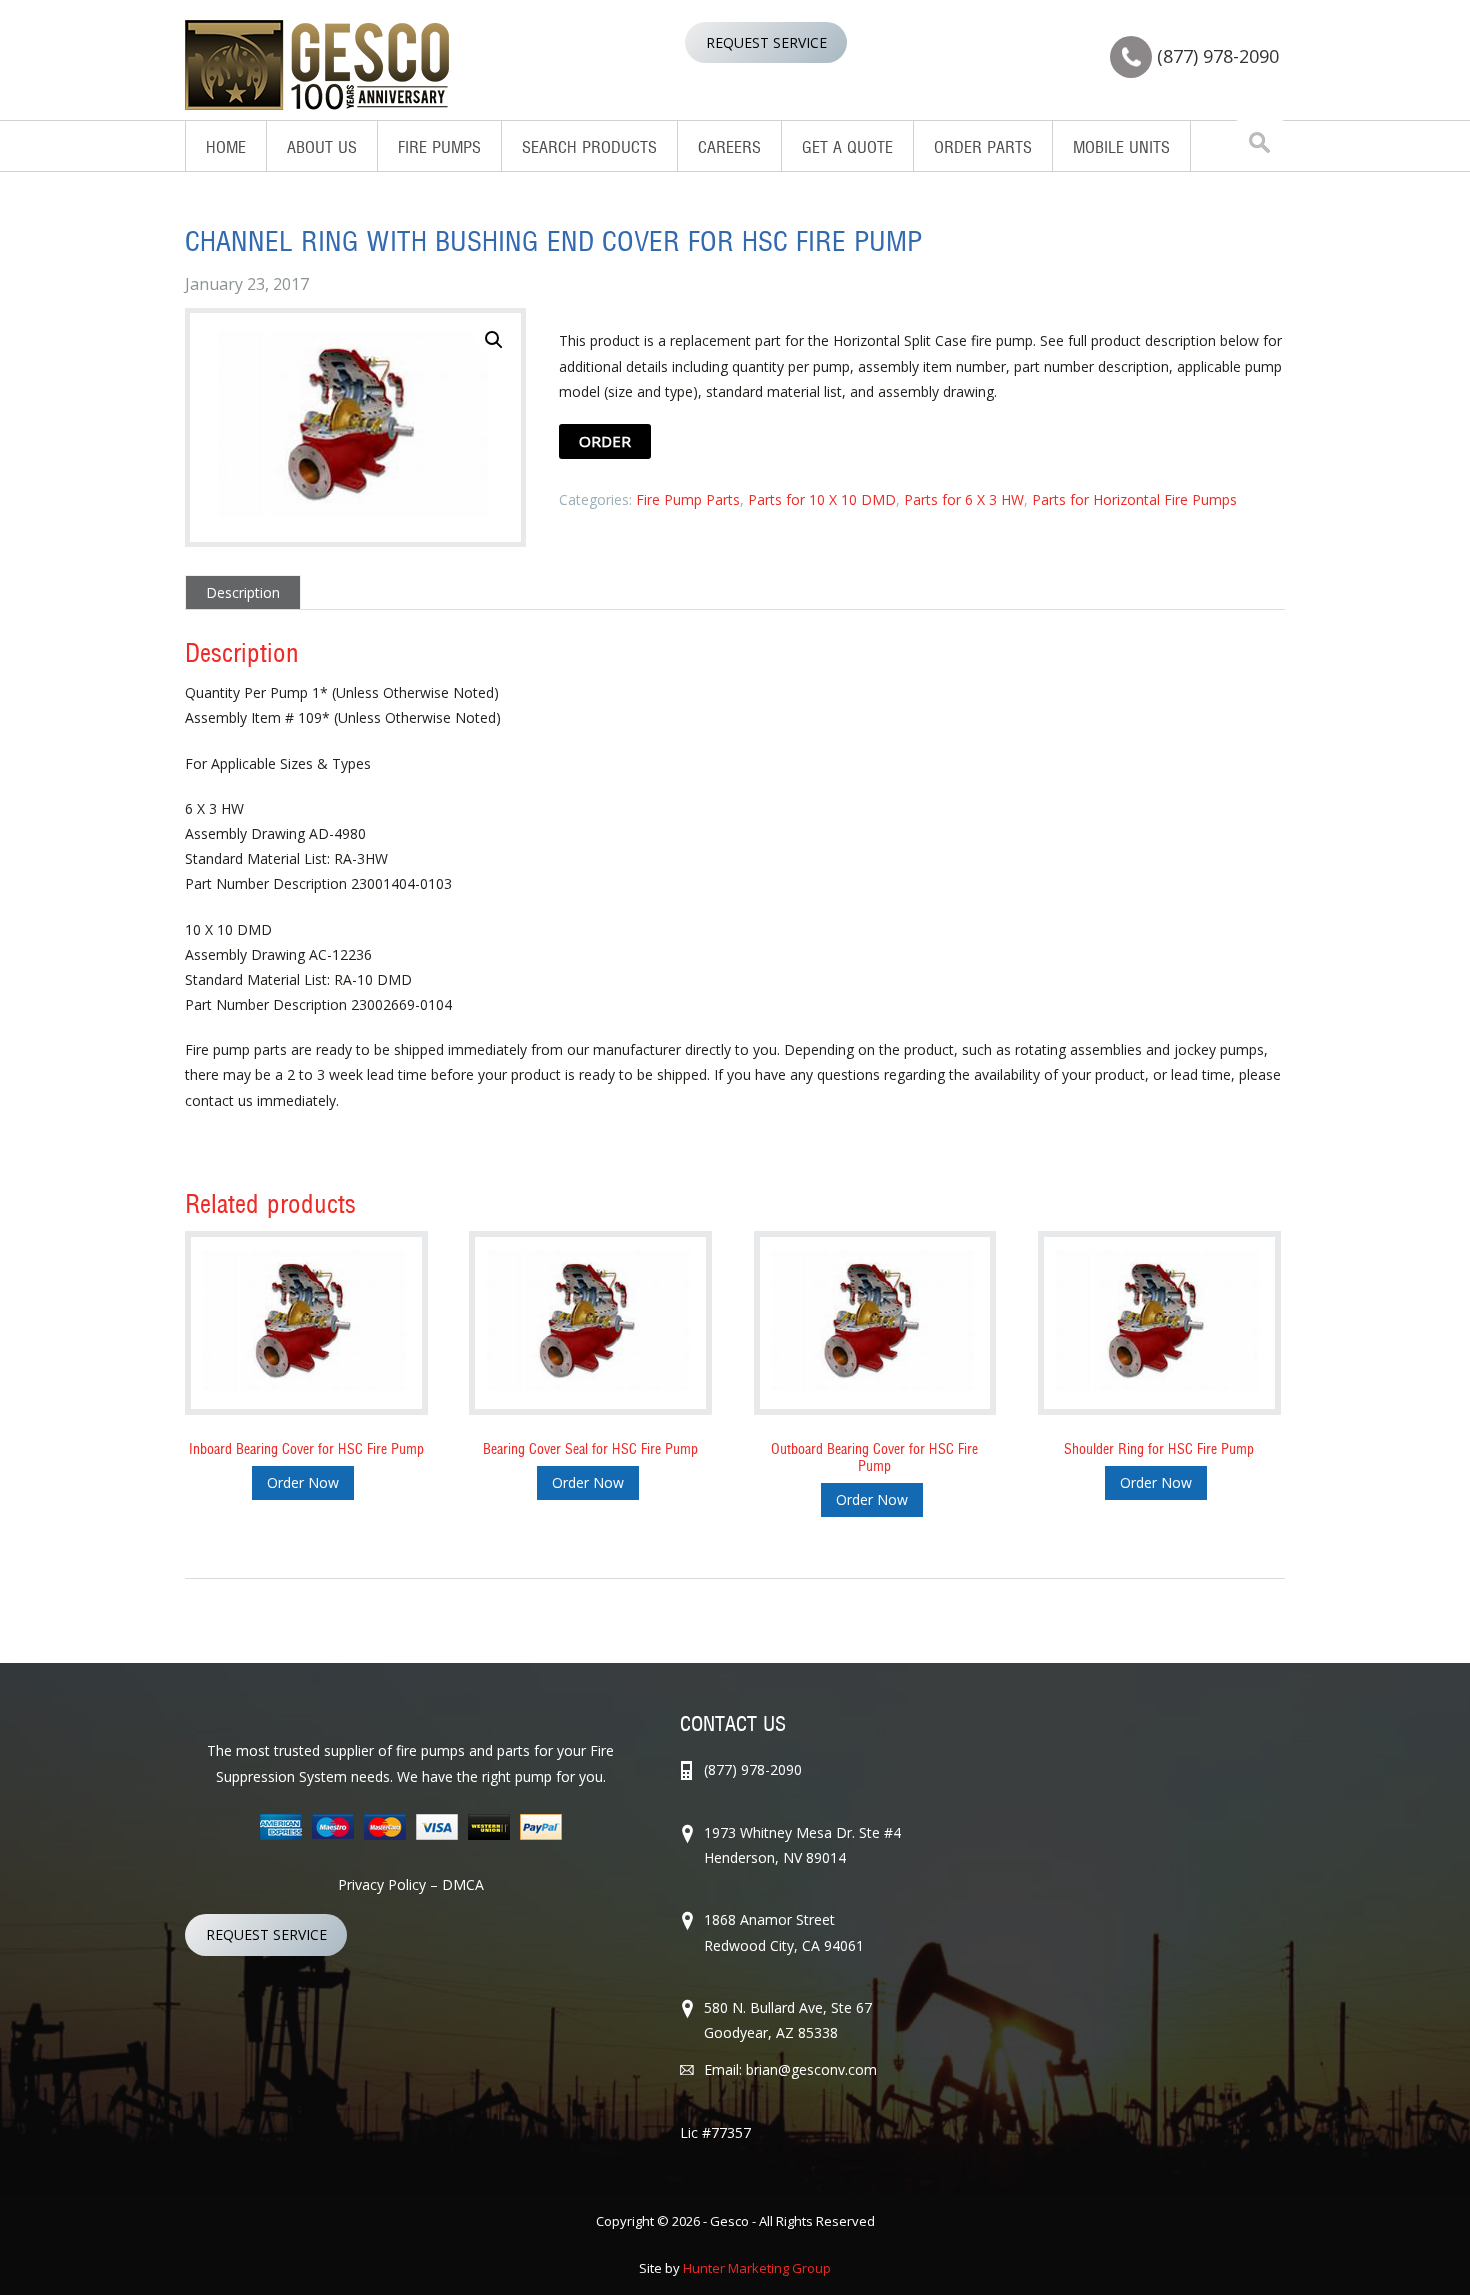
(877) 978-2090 (1218, 56)
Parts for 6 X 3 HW (964, 499)
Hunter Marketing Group (757, 2268)
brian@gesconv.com (811, 2069)
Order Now (303, 1482)
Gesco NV (318, 65)
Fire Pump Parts (688, 499)
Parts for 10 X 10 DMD (822, 499)
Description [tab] (243, 592)
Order (605, 441)
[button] (494, 340)
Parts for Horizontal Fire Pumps (1134, 499)
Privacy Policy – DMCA (411, 1884)
